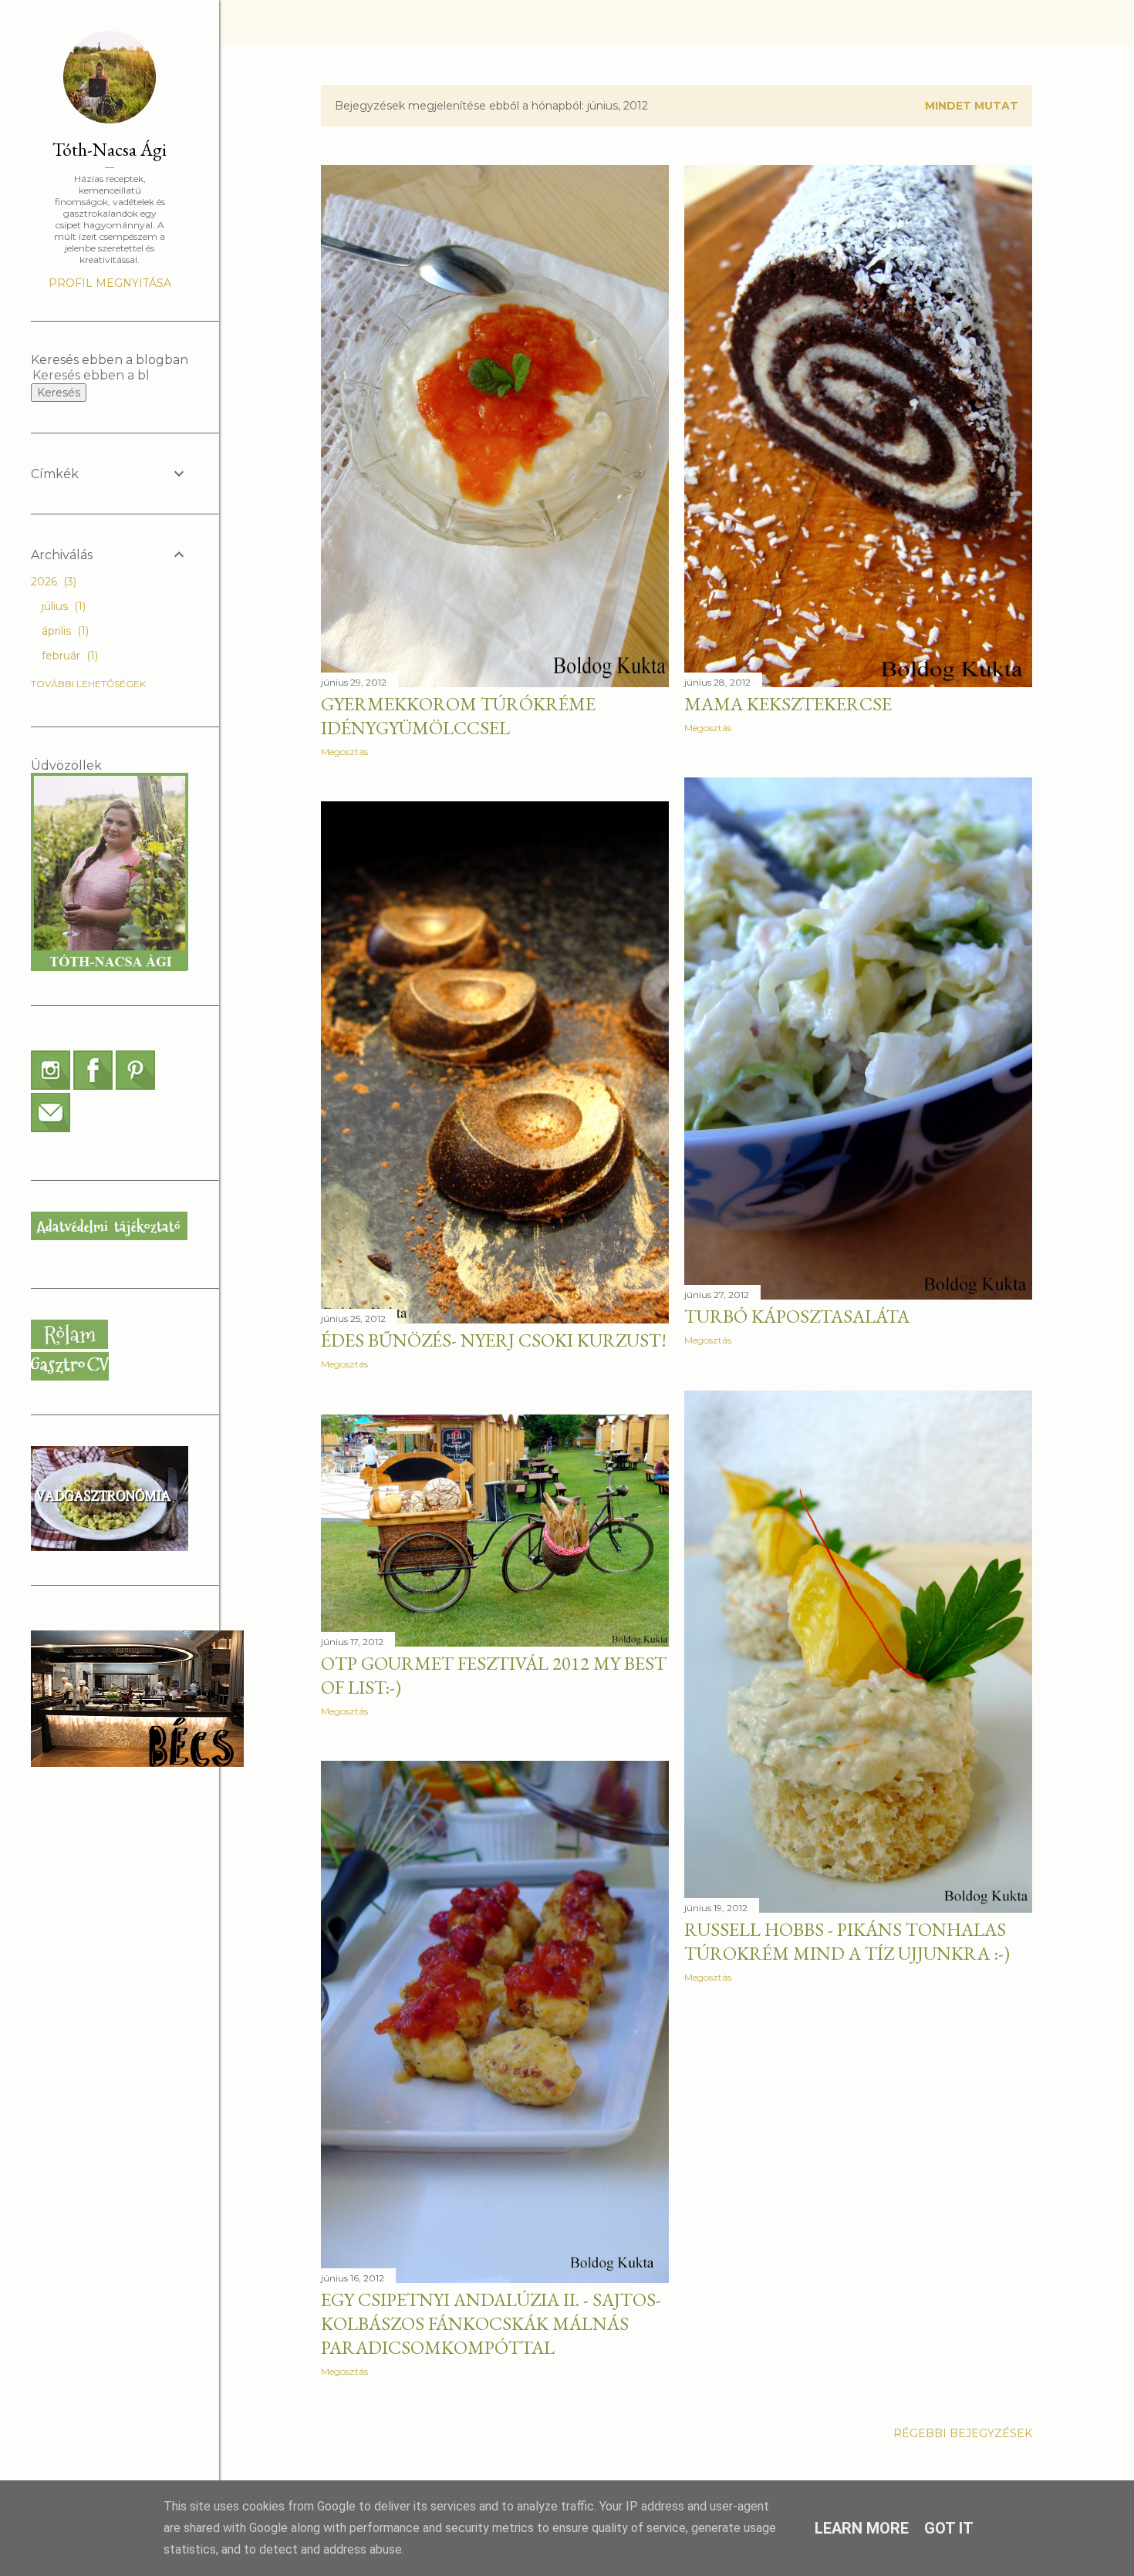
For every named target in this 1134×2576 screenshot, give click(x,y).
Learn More (862, 2528)
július (62, 606)
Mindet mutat (972, 106)
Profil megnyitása (110, 283)
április (64, 631)
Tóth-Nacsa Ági (110, 149)
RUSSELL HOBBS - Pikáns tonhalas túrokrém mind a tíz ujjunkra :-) (847, 1941)
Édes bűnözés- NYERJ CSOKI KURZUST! (494, 1340)
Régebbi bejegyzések (963, 2433)
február (68, 656)
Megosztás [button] (344, 752)
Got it (949, 2528)
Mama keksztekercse (788, 704)
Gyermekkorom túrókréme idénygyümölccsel (458, 716)
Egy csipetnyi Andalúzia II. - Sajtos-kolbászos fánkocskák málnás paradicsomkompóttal (491, 2323)
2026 (52, 582)
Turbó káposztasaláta (797, 1316)
